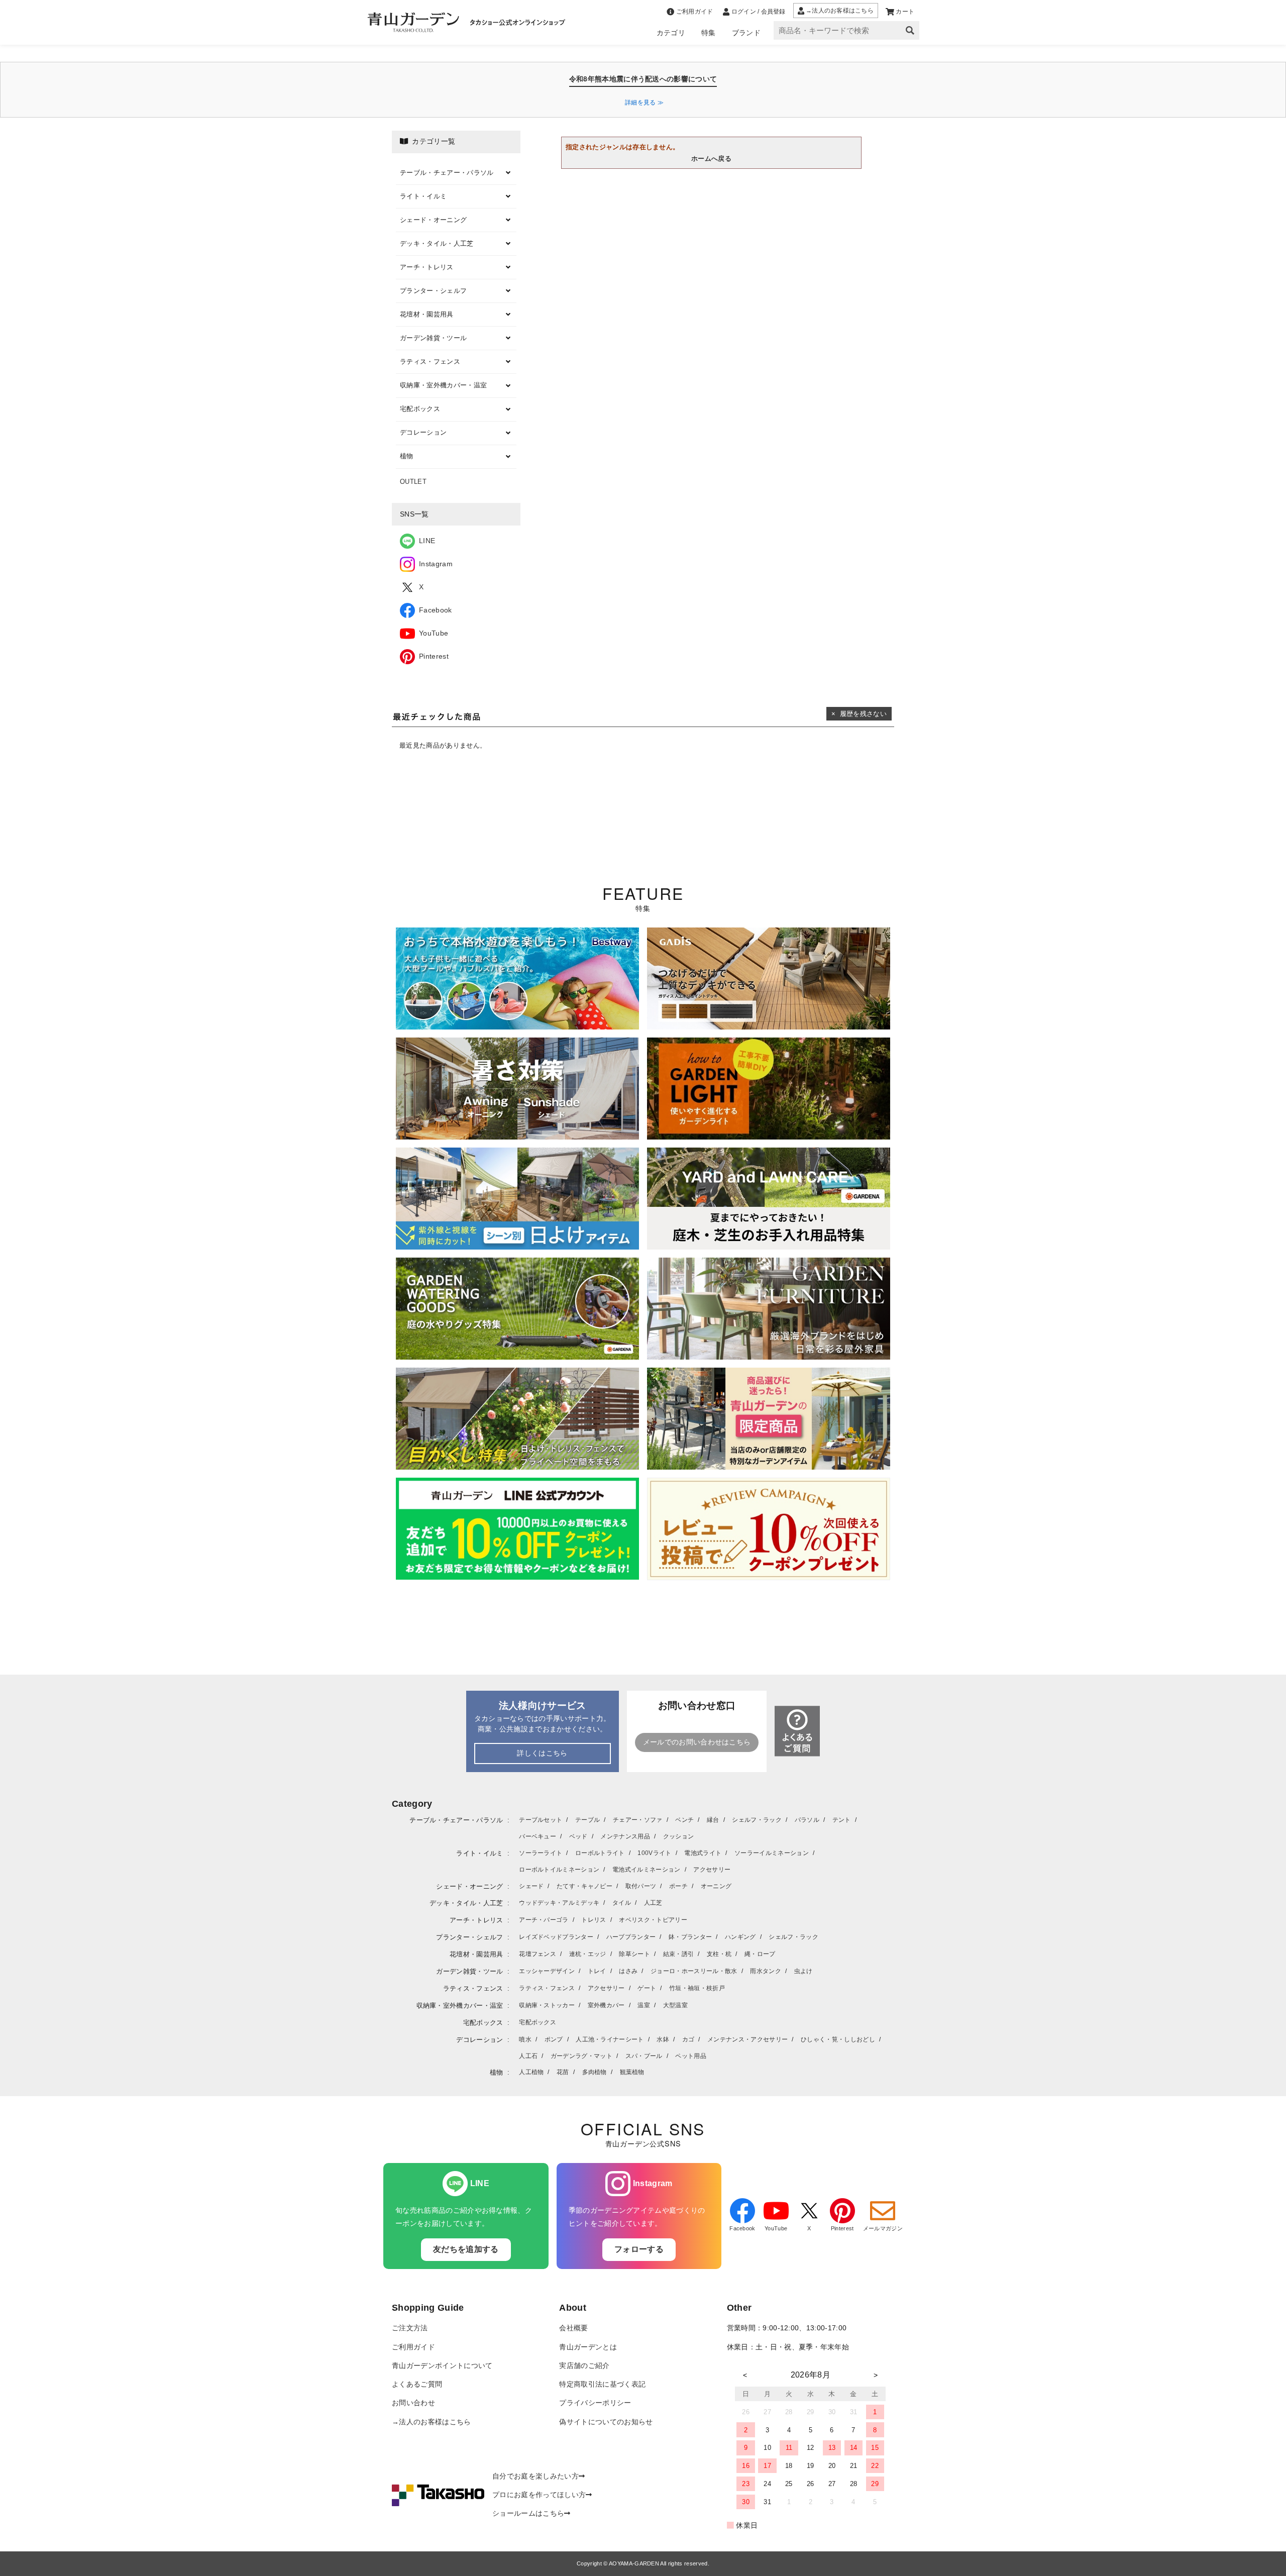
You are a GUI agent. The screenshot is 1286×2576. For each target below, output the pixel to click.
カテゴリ (671, 33)
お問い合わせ (413, 2403)
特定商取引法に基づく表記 (602, 2384)
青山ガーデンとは (588, 2347)
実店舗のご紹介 (584, 2366)
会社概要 (573, 2328)
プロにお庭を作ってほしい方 (539, 2495)
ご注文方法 (410, 2328)
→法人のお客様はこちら (432, 2422)
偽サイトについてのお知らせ (606, 2422)
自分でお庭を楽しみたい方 (535, 2476)
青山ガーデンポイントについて (442, 2366)
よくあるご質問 (417, 2384)
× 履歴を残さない (859, 714)
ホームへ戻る (711, 159)
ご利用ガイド (413, 2347)
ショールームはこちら (528, 2513)
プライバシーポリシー (595, 2403)
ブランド (746, 33)
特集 (709, 33)
